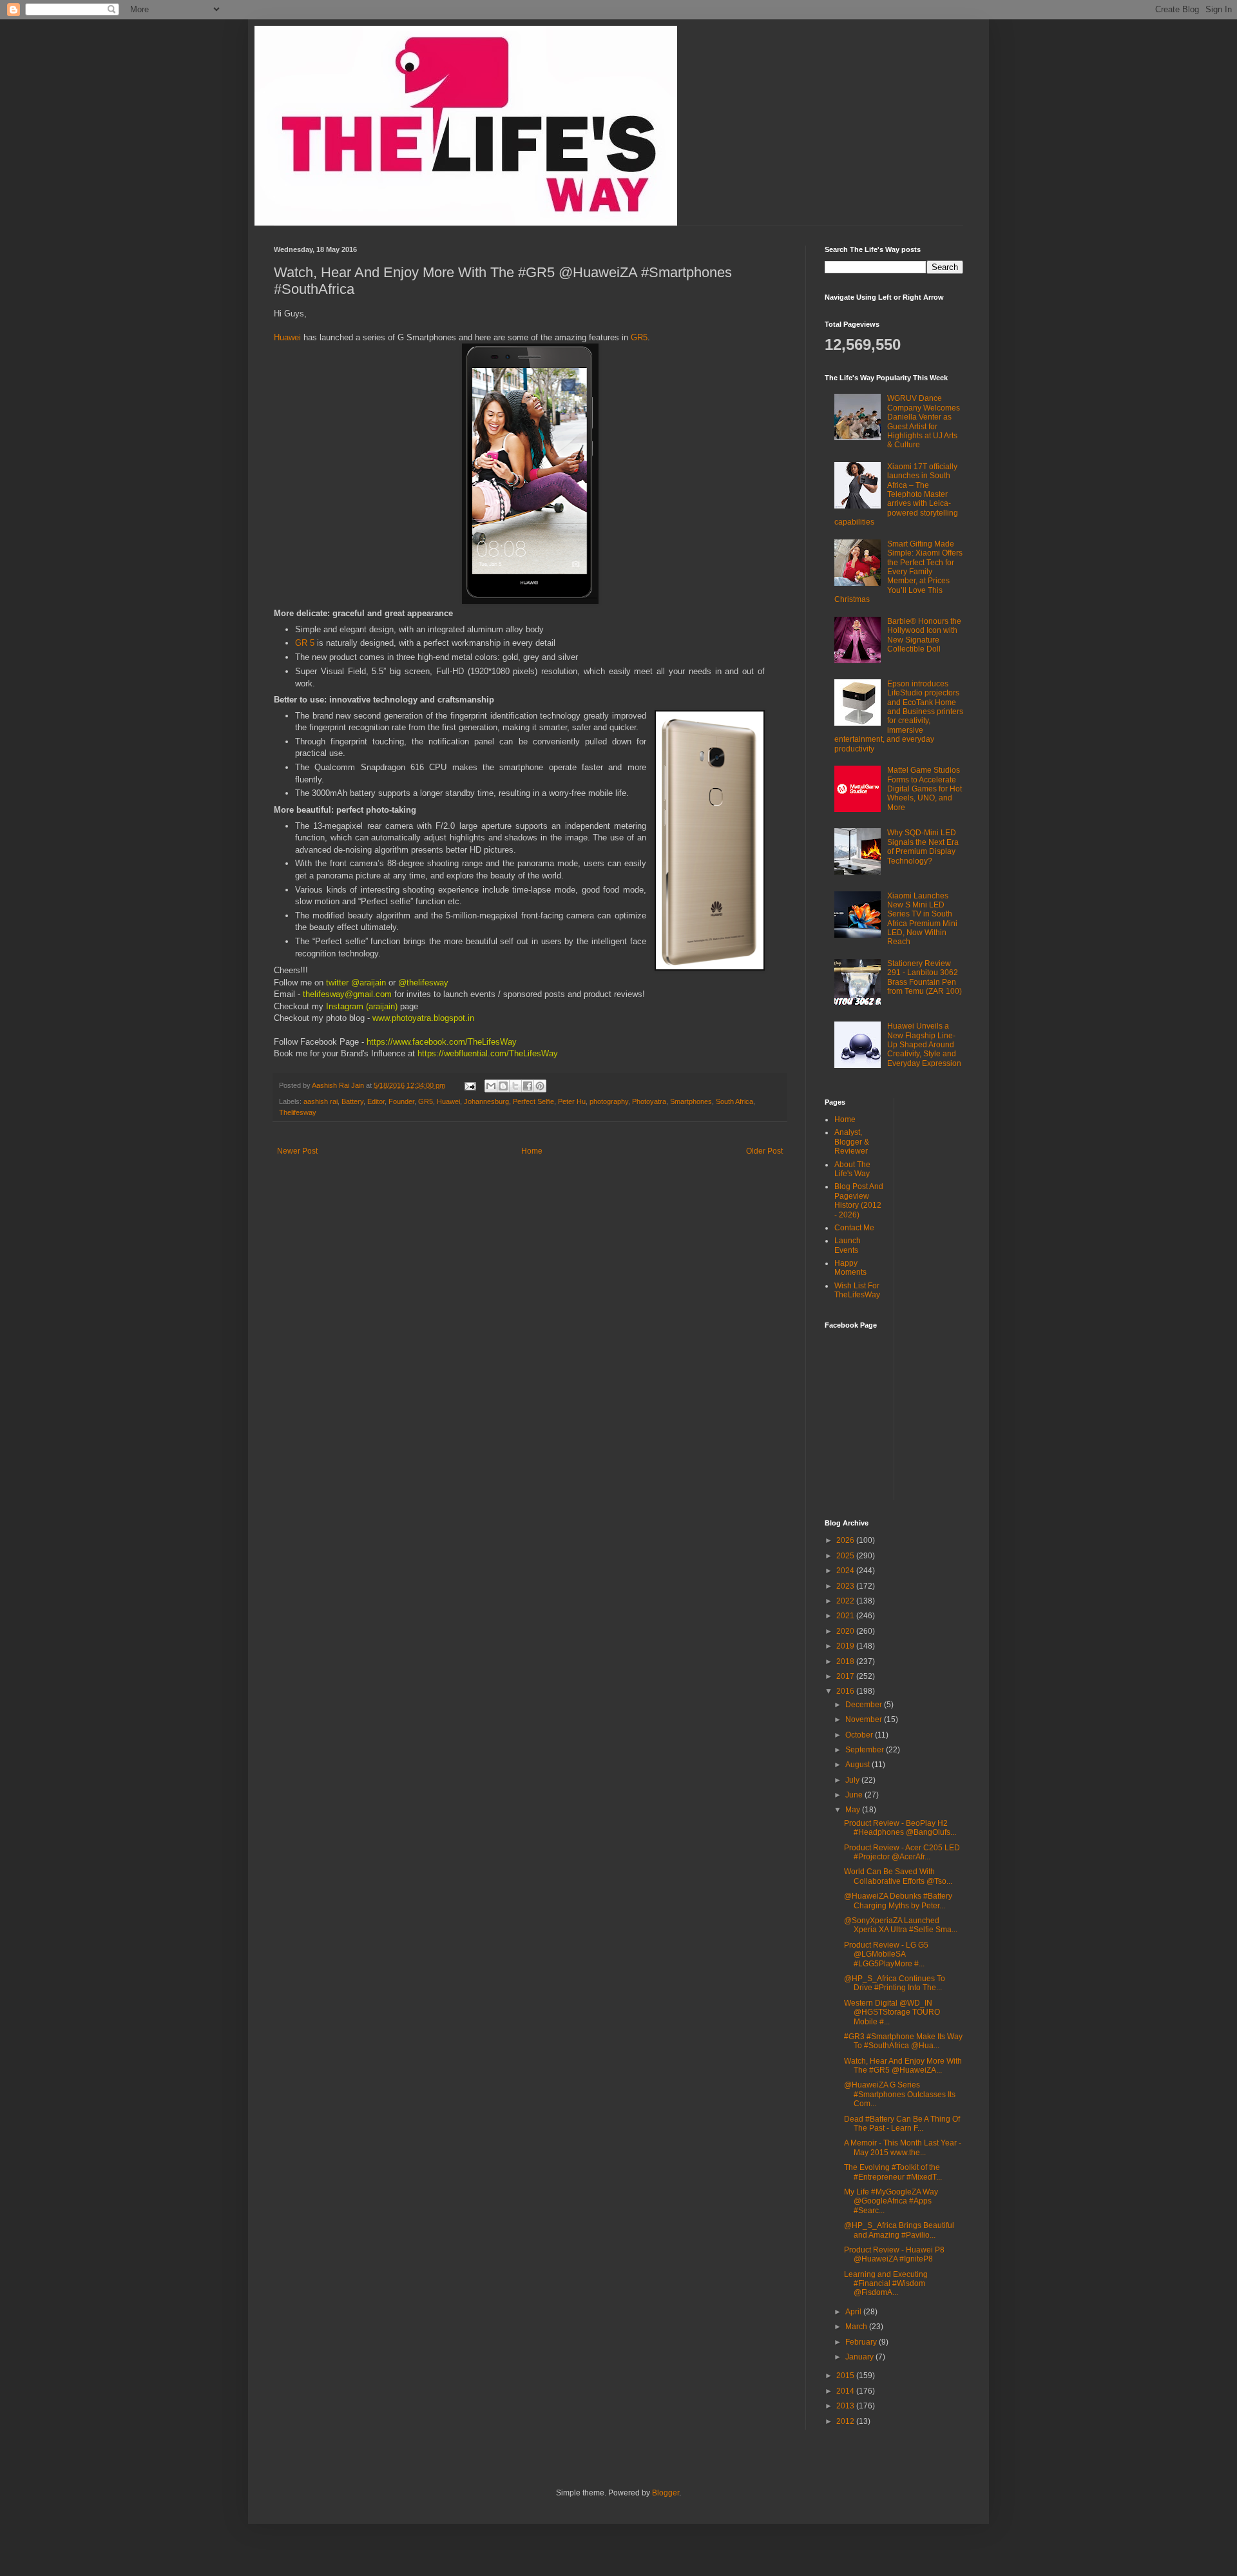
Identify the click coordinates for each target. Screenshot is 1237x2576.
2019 (846, 1646)
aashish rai (321, 1101)
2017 (846, 1676)
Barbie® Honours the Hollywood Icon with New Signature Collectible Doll (924, 635)
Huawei (289, 337)
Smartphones (691, 1101)
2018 (846, 1661)
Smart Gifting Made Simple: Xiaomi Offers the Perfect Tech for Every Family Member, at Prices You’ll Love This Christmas (898, 572)
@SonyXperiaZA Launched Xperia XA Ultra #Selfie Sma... (901, 1925)
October (860, 1735)
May (854, 1810)
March (857, 2327)
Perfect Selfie (533, 1101)
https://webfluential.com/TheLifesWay (486, 1053)
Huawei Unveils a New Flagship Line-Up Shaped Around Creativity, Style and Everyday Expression (924, 1045)
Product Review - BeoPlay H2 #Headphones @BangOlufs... (900, 1828)
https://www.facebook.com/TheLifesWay (442, 1042)
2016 (846, 1691)
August (858, 1765)
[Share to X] (515, 1086)
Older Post (764, 1151)
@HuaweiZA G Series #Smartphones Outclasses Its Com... (900, 2094)
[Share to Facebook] (528, 1086)
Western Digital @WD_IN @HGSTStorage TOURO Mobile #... (892, 2012)
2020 (846, 1631)
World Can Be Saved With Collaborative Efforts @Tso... (898, 1876)
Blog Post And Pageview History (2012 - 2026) (859, 1200)
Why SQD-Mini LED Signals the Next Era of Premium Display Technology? (923, 847)
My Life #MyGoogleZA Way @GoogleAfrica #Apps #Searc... (891, 2201)
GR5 (639, 337)
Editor (376, 1101)
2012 (846, 2421)
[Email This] (491, 1086)
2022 (846, 1601)
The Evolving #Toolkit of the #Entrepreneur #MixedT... (893, 2172)
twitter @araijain (357, 983)
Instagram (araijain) (362, 1006)
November (865, 1719)
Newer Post (297, 1151)
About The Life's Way (852, 1169)
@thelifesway (425, 983)
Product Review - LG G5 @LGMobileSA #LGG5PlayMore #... (886, 1954)
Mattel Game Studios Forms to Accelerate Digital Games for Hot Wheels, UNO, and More (925, 789)
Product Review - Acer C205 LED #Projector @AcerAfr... (902, 1852)
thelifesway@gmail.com (347, 994)
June (855, 1795)
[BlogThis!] (503, 1086)
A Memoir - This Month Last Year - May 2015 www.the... (903, 2147)
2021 (846, 1616)
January (860, 2357)
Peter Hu (572, 1101)
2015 (846, 2376)
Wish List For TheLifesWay (857, 1290)
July (853, 1780)
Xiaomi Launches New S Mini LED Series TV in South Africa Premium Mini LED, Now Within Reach (922, 919)
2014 (846, 2391)
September (866, 1750)
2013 (846, 2406)
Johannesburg (486, 1101)
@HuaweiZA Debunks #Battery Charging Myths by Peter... (898, 1901)
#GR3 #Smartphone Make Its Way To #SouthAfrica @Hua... (903, 2041)
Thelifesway (298, 1112)
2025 (846, 1556)
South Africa (734, 1101)
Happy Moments (850, 1268)
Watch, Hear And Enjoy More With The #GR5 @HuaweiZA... (903, 2066)
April (854, 2312)
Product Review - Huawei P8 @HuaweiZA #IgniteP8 (894, 2254)
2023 (846, 1586)
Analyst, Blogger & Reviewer (852, 1142)
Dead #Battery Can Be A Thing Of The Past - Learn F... (902, 2124)
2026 (846, 1540)
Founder (401, 1101)
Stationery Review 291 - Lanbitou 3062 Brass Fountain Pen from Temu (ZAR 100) (925, 977)
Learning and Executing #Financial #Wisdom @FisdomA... (886, 2284)
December (865, 1705)
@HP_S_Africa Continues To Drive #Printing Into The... (895, 1983)
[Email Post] (470, 1085)
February (862, 2342)
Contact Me (854, 1228)
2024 (846, 1571)
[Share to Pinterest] (540, 1086)
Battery (352, 1101)
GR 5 (305, 643)
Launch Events (848, 1245)
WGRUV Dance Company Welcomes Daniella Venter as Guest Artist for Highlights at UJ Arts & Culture (924, 421)
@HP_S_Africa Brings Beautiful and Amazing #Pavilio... (899, 2230)
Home (532, 1151)
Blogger (666, 2493)
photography (609, 1101)
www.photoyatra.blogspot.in (423, 1018)
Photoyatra (649, 1101)
